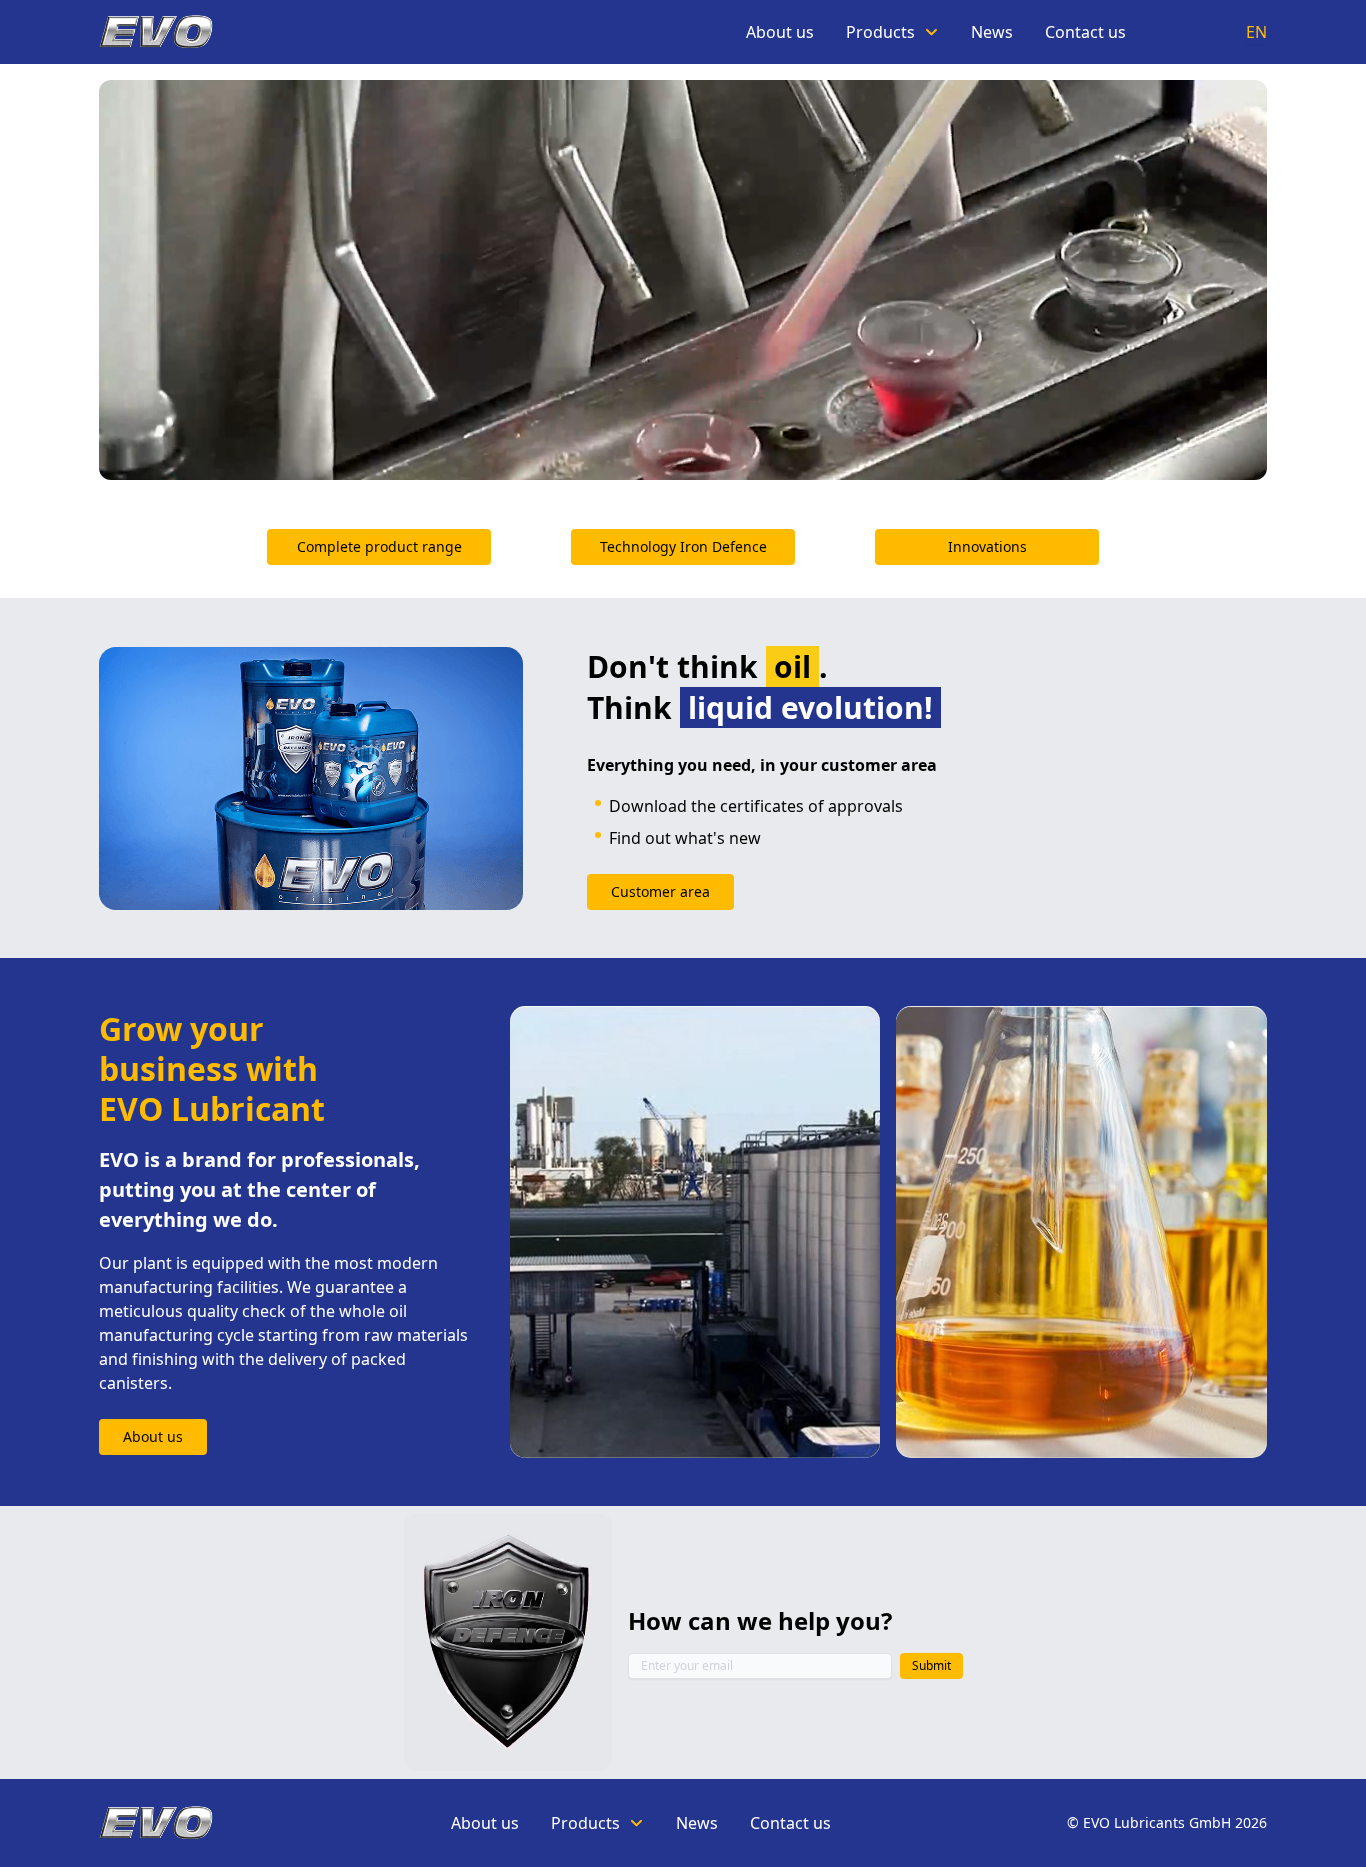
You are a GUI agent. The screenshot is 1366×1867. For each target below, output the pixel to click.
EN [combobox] (1256, 32)
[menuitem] (780, 32)
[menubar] (936, 32)
